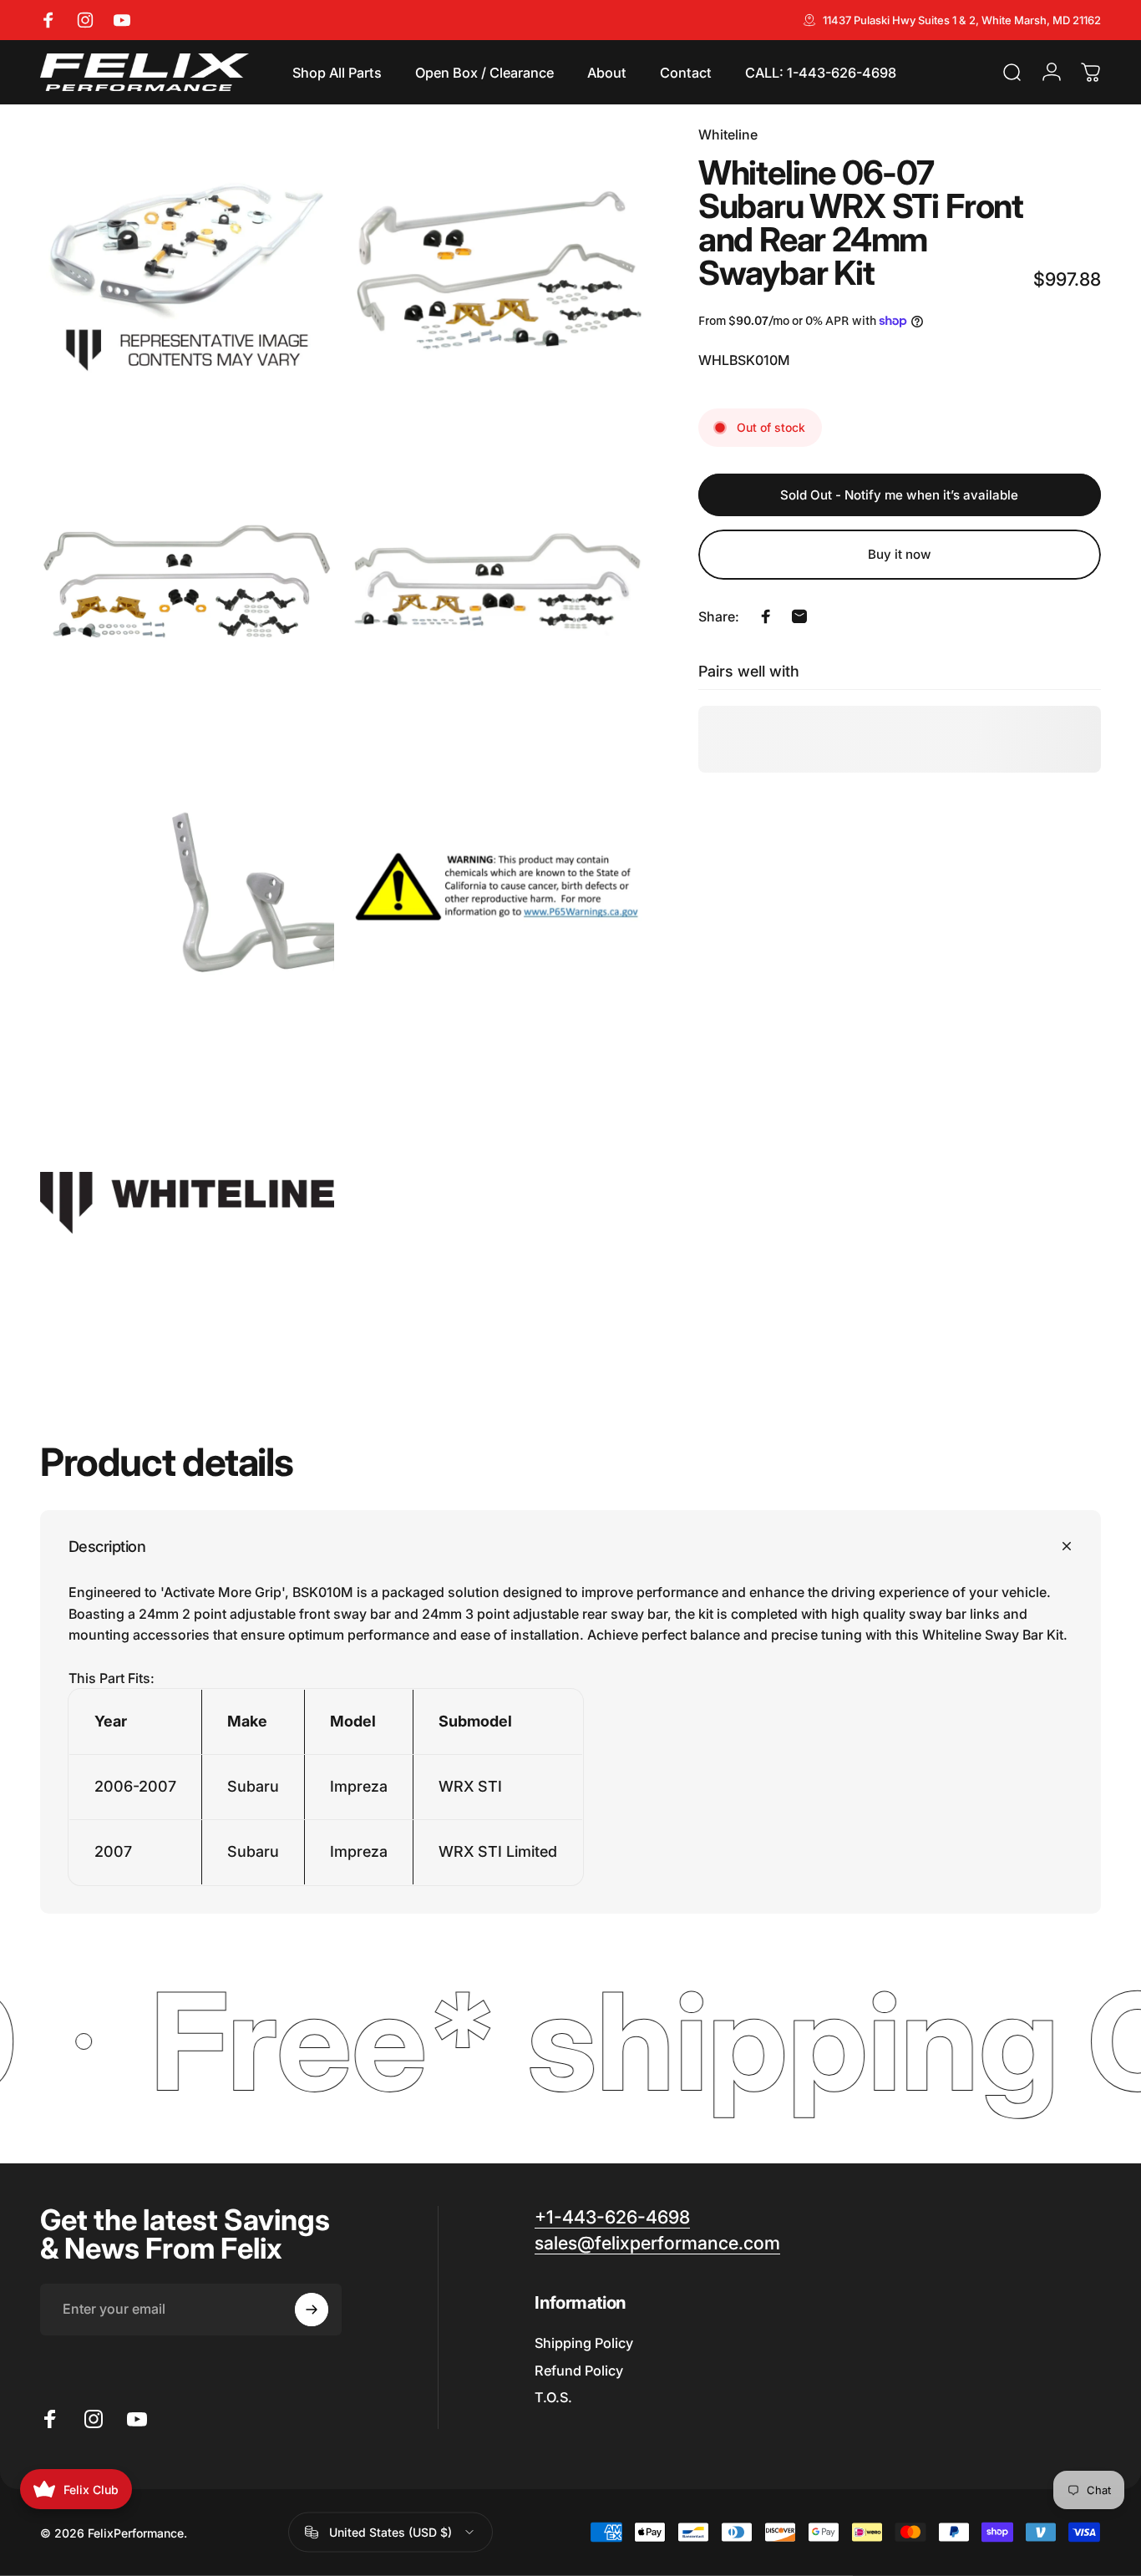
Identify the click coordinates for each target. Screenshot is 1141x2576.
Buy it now (900, 554)
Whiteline (728, 134)
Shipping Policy (584, 2343)
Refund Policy (579, 2371)
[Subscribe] (312, 2310)
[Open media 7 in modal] (187, 1203)
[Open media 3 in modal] (187, 582)
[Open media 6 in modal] (498, 892)
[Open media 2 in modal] (498, 271)
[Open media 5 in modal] (187, 892)
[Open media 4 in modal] (498, 582)
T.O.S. (553, 2397)
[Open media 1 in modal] (187, 271)
